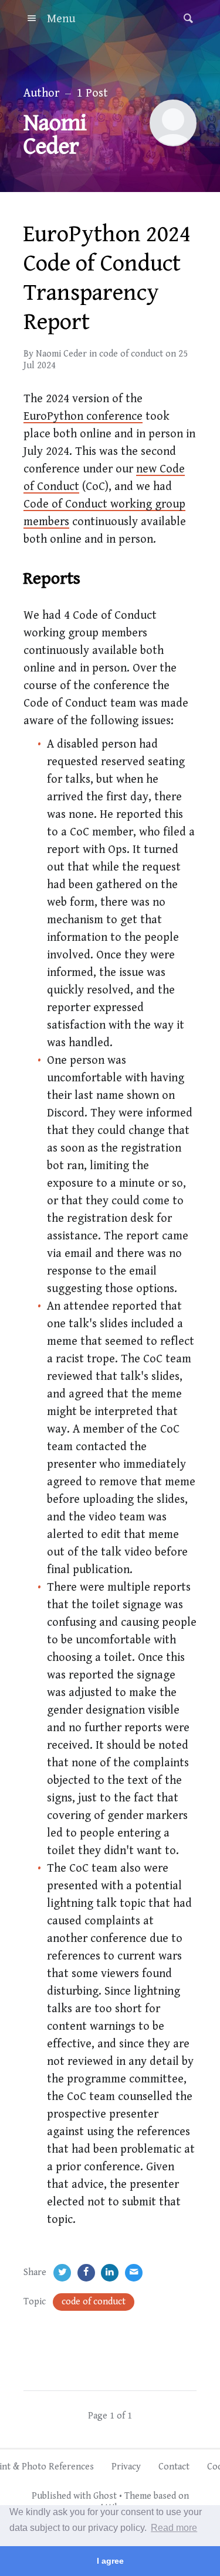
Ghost (105, 2496)
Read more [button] (174, 2528)
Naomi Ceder (61, 354)
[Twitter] (62, 2273)
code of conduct (131, 354)
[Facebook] (86, 2273)
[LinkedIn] (110, 2273)
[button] (185, 19)
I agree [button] (110, 2561)
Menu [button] (61, 19)
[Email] (134, 2273)
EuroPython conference (83, 417)
